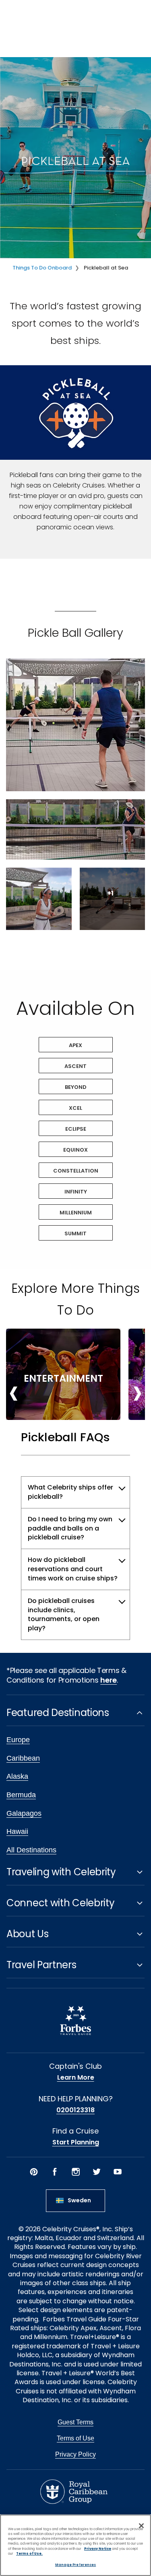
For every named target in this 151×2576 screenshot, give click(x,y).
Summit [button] (75, 1233)
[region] (75, 2545)
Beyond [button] (76, 1087)
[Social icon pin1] (34, 2172)
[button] (75, 725)
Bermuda (21, 1795)
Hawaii (17, 1831)
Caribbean (23, 1758)
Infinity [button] (76, 1192)
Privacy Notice (98, 2549)
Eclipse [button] (76, 1129)
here (109, 1680)
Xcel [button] (75, 1108)
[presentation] (14, 1392)
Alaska (17, 1776)
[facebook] (55, 2172)
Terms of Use (75, 2438)
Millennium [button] (76, 1213)
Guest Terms (75, 2422)
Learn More (76, 2078)
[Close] (141, 2526)
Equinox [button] (75, 1150)
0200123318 (75, 2110)
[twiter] (97, 2172)
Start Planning (76, 2142)
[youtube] (118, 2172)
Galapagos (24, 1813)
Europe (18, 1740)
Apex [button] (75, 1045)
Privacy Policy (75, 2454)
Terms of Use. (29, 2553)
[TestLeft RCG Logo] (74, 2491)
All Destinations (31, 1850)
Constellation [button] (76, 1171)
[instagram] (76, 2172)
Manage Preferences (75, 2565)
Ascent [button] (75, 1066)
